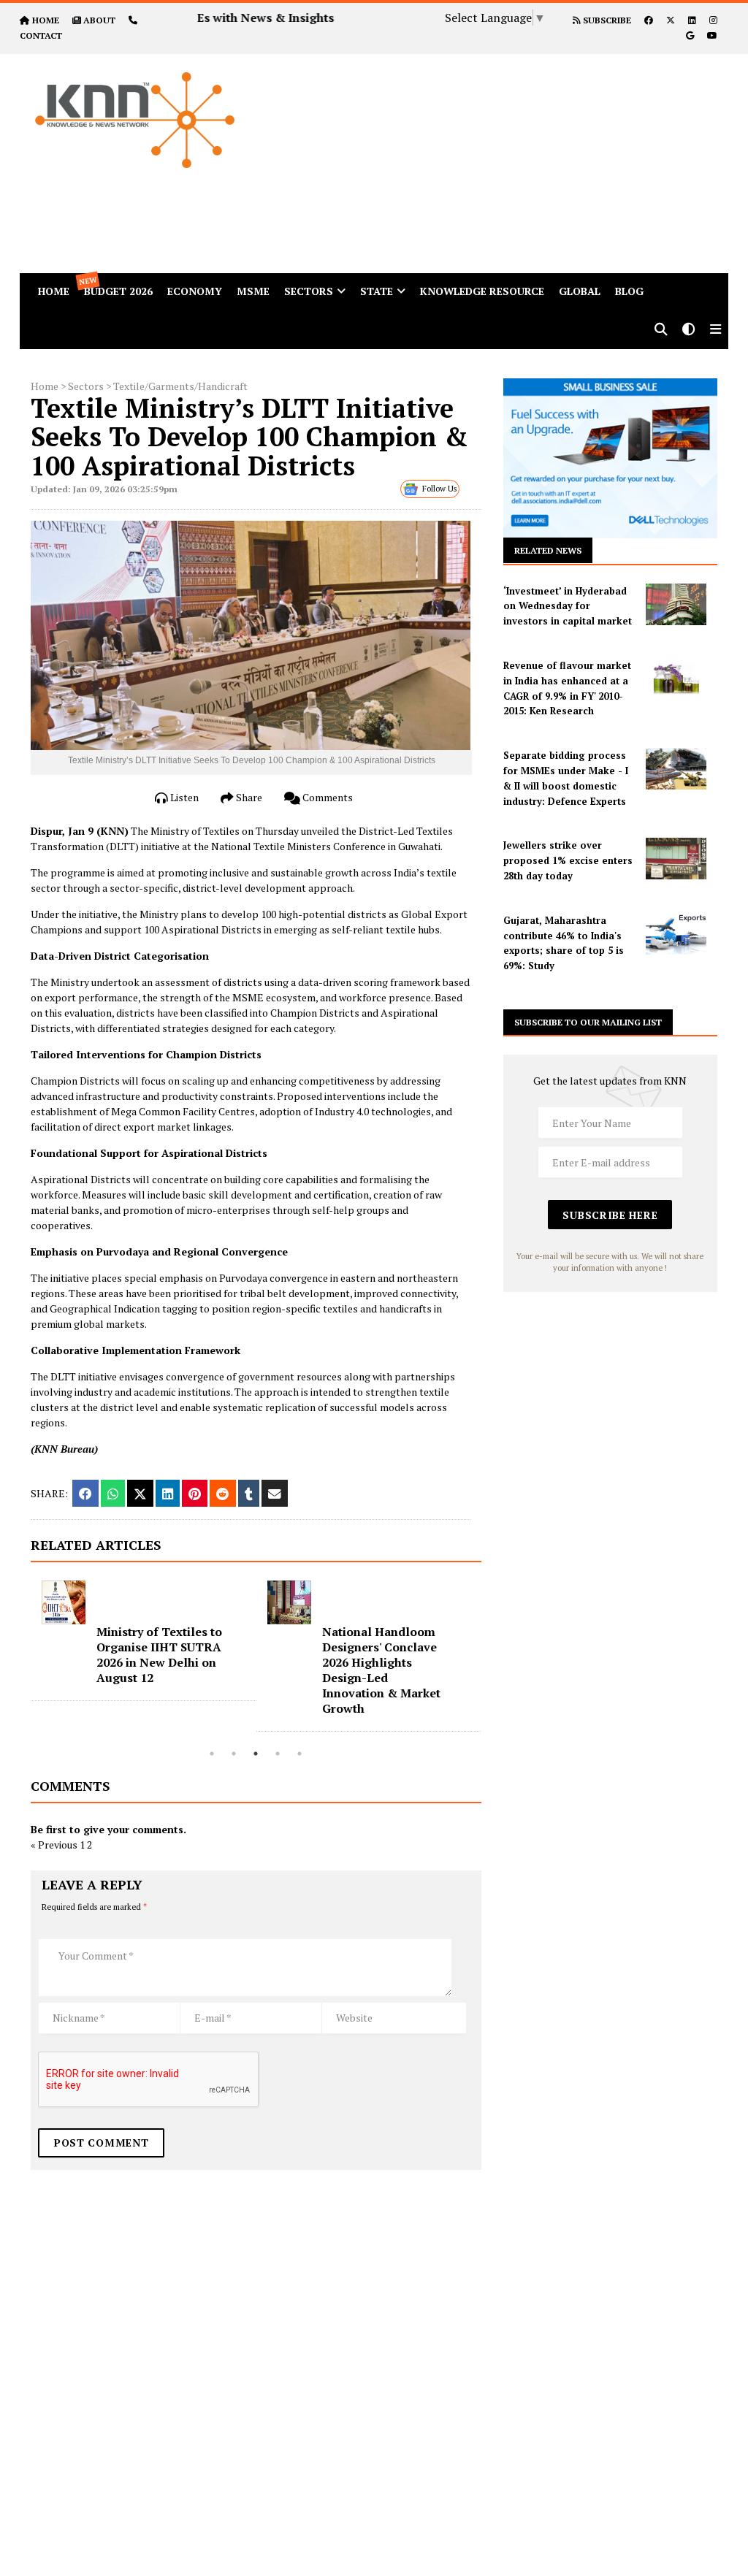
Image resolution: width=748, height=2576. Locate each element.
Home (45, 386)
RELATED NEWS (548, 550)
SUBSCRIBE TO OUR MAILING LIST (588, 1022)
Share (248, 797)
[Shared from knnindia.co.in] (275, 1493)
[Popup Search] (661, 330)
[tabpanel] (160, 1656)
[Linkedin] (692, 20)
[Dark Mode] (689, 330)
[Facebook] (649, 20)
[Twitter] (671, 20)
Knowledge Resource (482, 291)
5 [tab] (299, 1754)
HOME (46, 20)
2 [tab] (234, 1754)
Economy (195, 291)
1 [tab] (212, 1754)
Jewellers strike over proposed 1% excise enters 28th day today (568, 860)
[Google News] (690, 35)
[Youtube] (712, 35)
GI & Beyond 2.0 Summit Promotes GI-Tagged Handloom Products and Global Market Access (401, 1662)
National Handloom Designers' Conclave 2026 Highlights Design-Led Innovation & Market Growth (172, 1670)
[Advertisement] (507, 156)
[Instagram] (713, 20)
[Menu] (715, 330)
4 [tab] (278, 1754)
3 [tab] (256, 1754)
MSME (253, 291)
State (377, 291)
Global (580, 291)
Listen (183, 797)
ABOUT (99, 20)
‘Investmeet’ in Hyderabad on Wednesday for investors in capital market (568, 606)
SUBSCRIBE (606, 20)
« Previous (54, 1845)
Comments (327, 797)
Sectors (309, 291)
